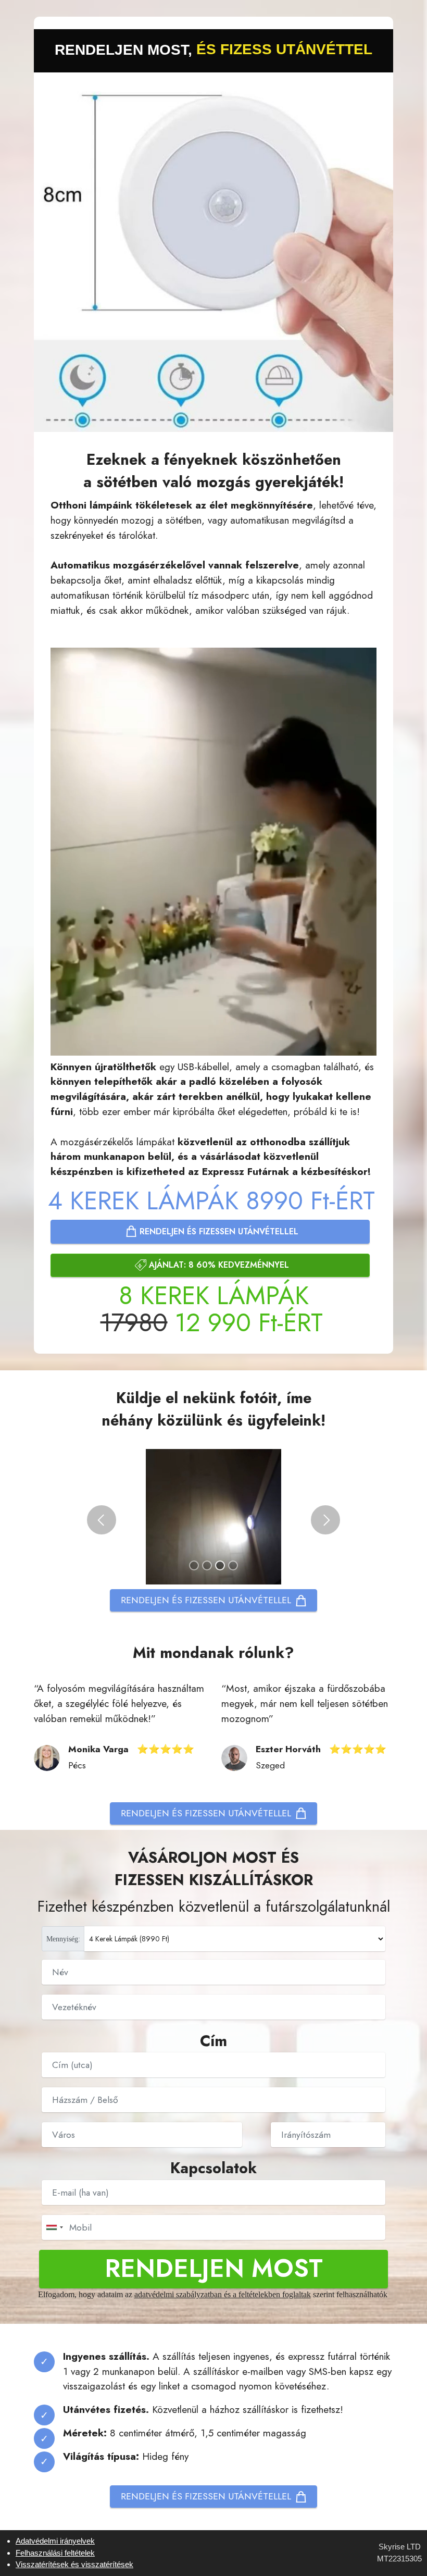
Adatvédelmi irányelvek (55, 2541)
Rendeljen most (214, 2268)
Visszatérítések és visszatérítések (74, 2564)
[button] (102, 1520)
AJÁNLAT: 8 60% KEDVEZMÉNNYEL (219, 1265)
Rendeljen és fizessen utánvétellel (219, 1231)
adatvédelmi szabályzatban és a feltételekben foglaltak (223, 2294)
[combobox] (54, 2227)
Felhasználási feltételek (55, 2553)
